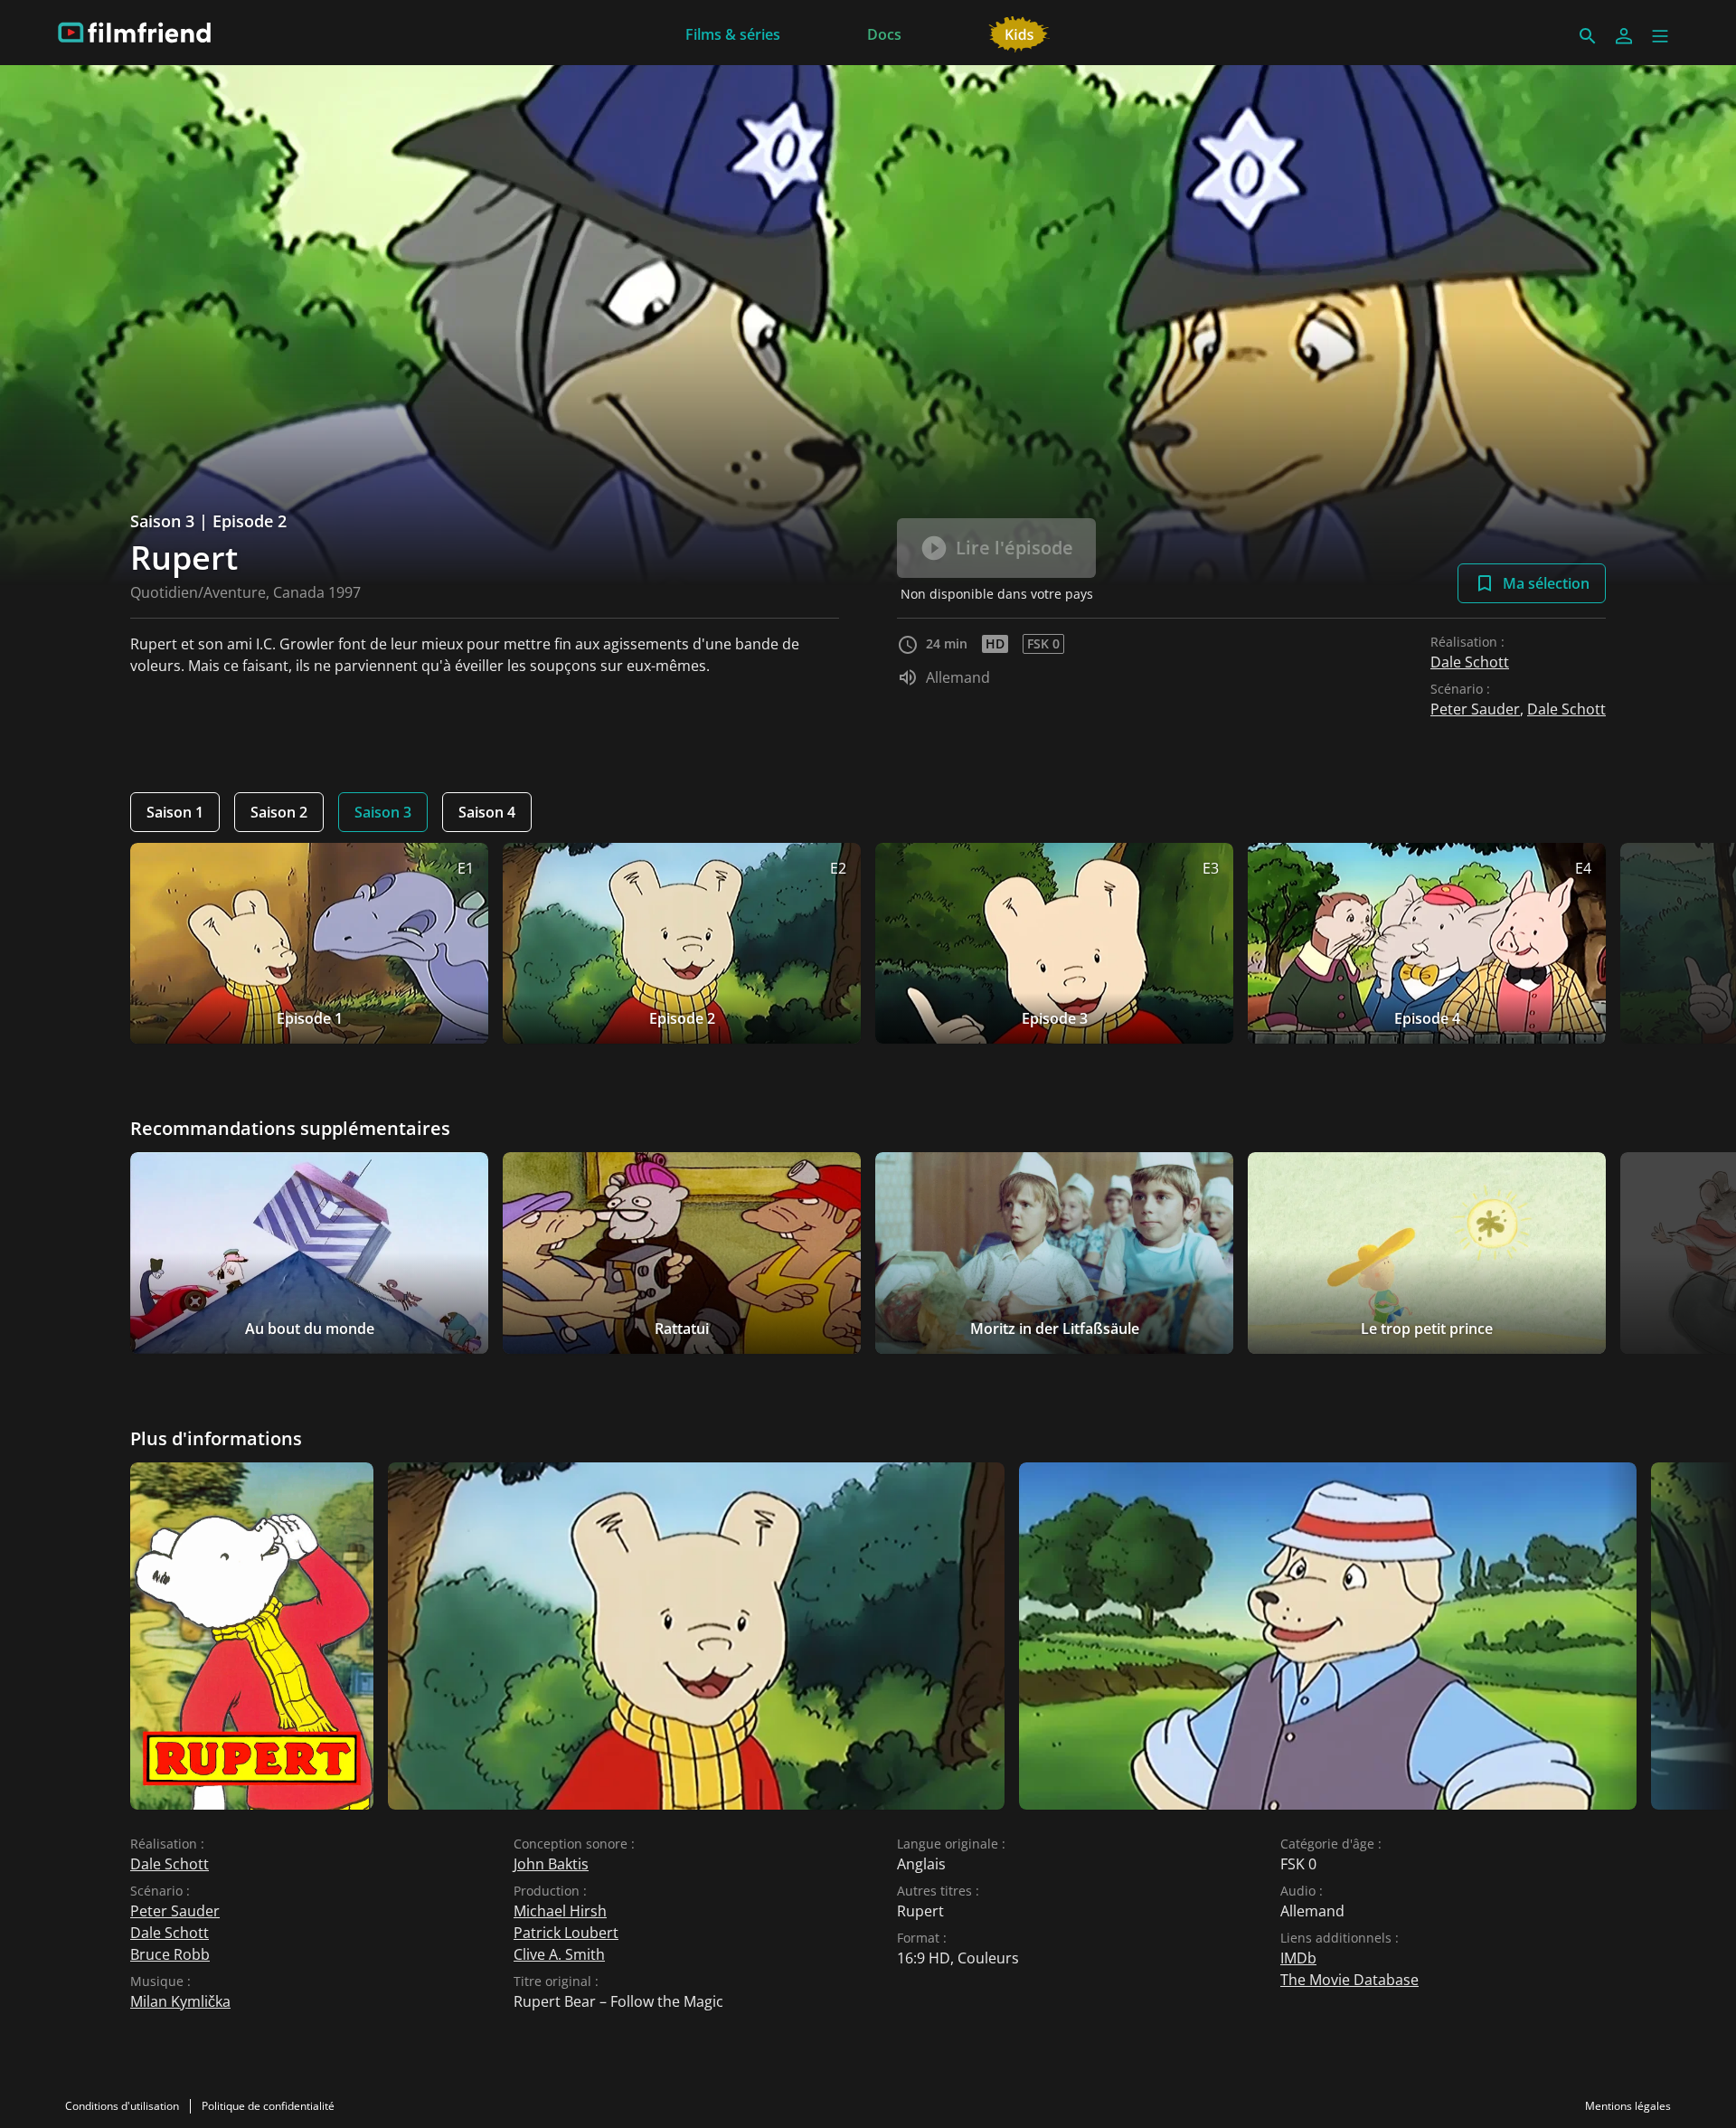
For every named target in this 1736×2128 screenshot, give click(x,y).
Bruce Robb (170, 1954)
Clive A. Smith (559, 1954)
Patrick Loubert (566, 1933)
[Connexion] (1624, 36)
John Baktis (551, 1864)
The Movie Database (1349, 1980)
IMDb (1298, 1958)
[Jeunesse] (1019, 33)
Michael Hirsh (560, 1911)
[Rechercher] (1588, 36)
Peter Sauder (1475, 709)
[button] (1660, 36)
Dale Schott (1470, 662)
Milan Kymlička (180, 2001)
